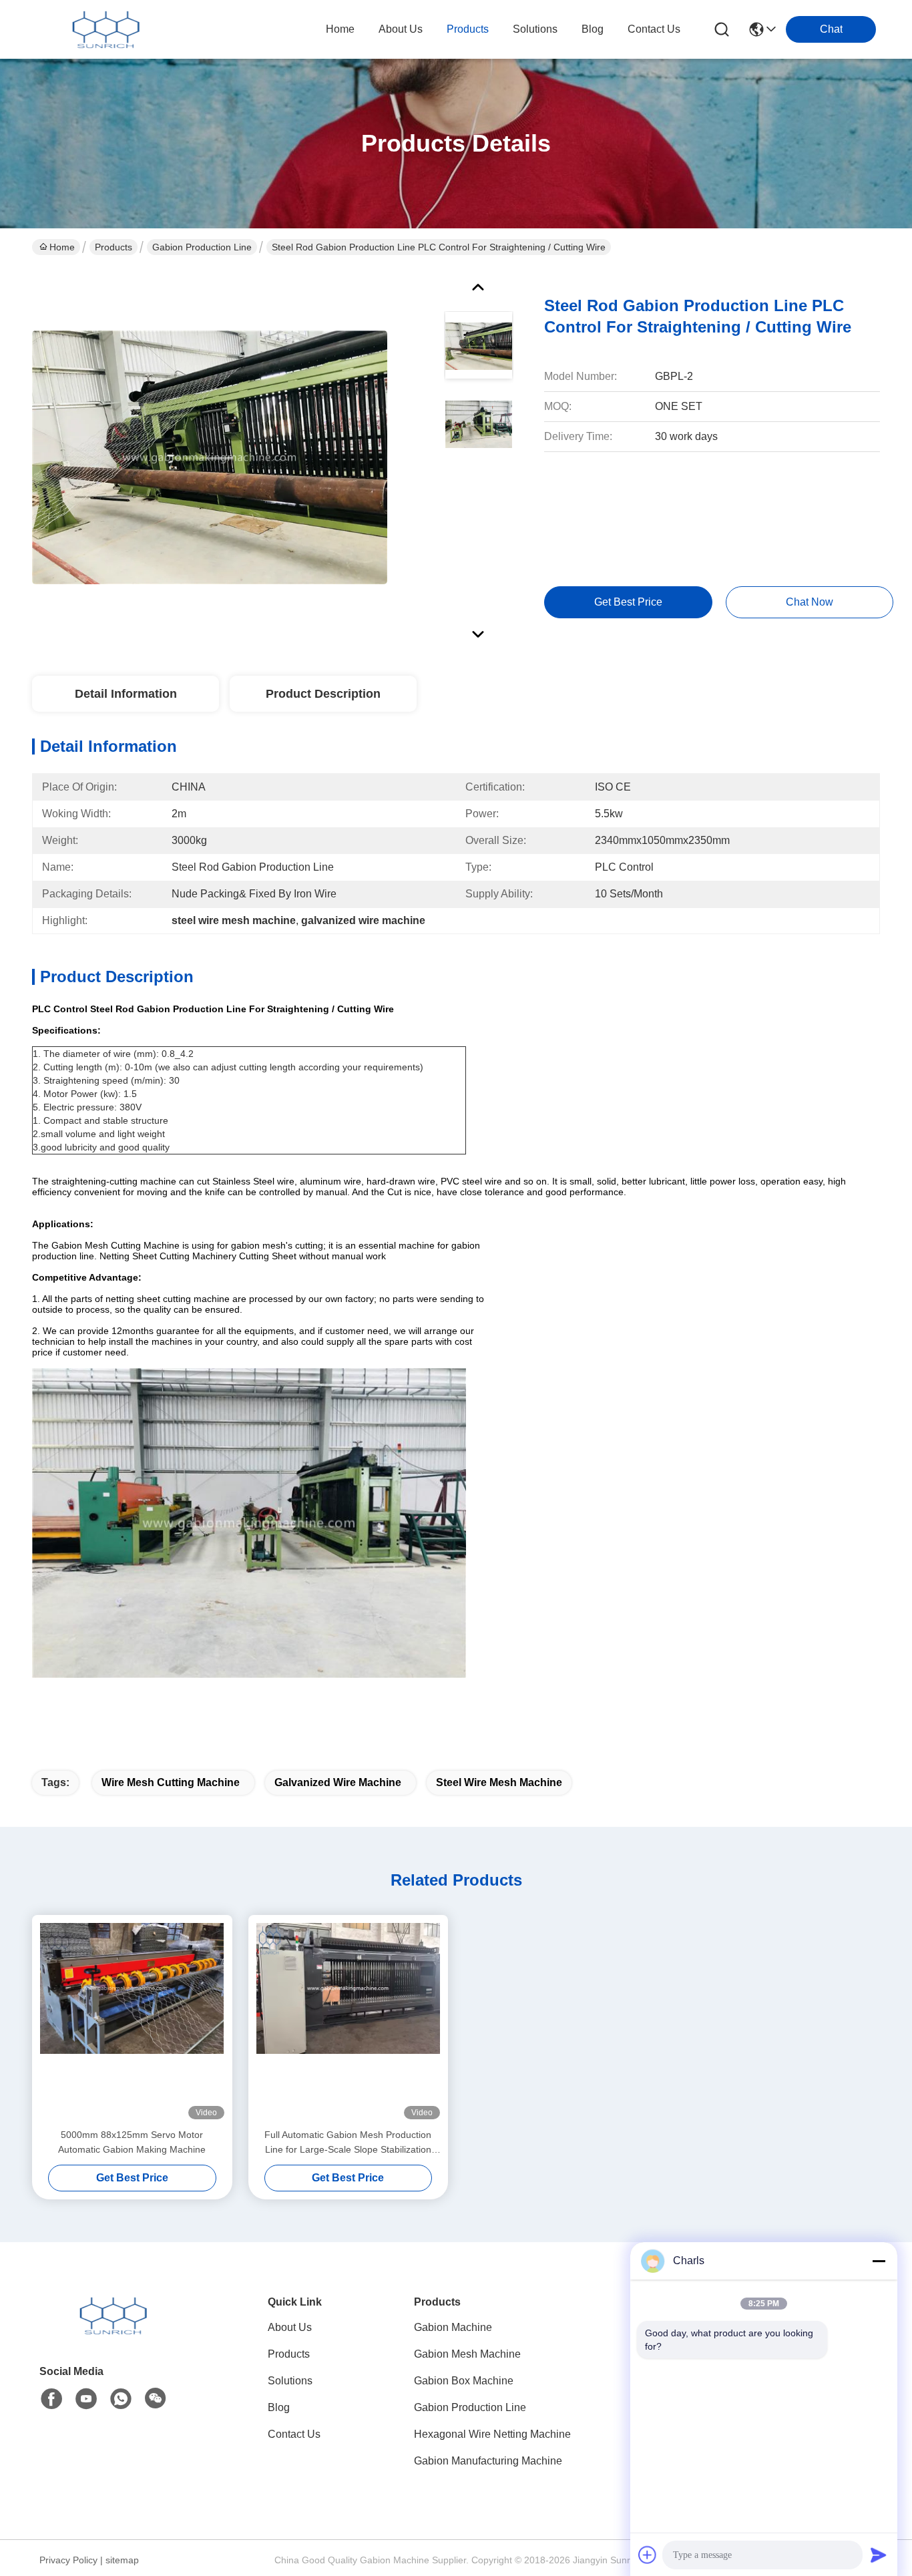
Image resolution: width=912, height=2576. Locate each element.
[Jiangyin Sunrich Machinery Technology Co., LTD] (105, 29)
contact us (654, 29)
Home (340, 29)
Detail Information (126, 694)
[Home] (113, 2332)
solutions (535, 29)
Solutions (290, 2381)
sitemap (122, 2560)
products (468, 29)
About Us (290, 2327)
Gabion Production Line (202, 247)
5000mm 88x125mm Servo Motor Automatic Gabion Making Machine (132, 2142)
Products (113, 247)
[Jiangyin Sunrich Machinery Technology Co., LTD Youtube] (86, 2399)
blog (593, 29)
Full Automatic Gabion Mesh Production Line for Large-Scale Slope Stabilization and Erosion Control (348, 2143)
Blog (279, 2407)
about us (401, 29)
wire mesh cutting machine (171, 1782)
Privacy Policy (68, 2560)
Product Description (323, 694)
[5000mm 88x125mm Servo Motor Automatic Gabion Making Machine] (132, 2021)
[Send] (879, 2555)
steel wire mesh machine (499, 1782)
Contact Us (294, 2434)
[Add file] (648, 2555)
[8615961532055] (121, 2399)
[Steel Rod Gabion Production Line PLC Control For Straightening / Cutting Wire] (210, 457)
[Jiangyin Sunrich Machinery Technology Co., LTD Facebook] (51, 2399)
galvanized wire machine (338, 1782)
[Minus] (879, 2261)
